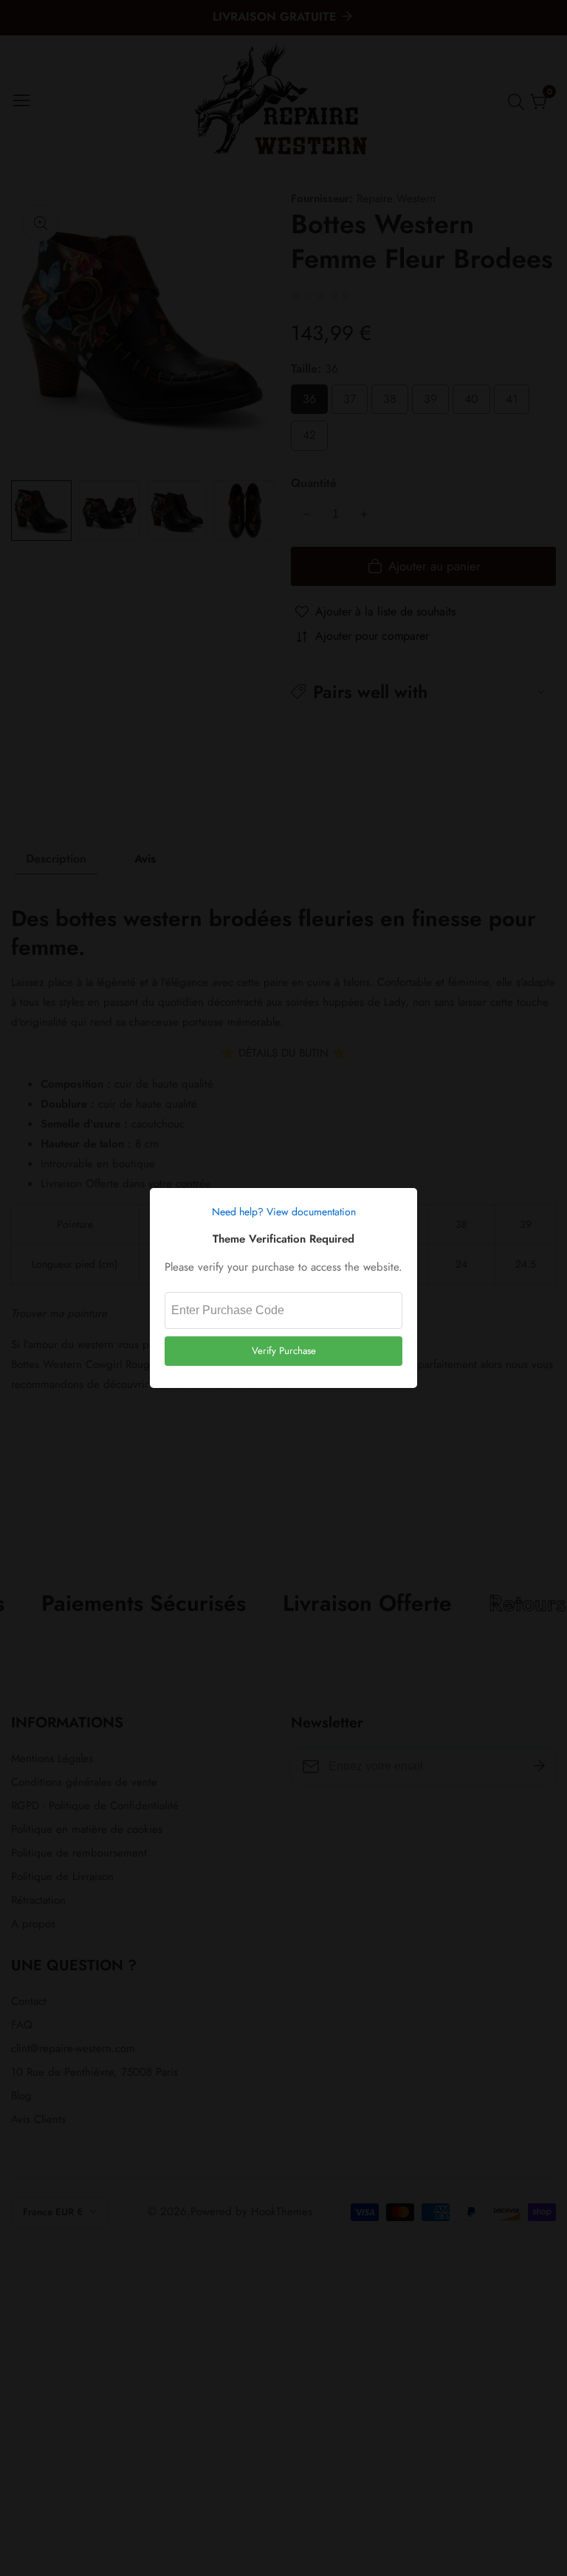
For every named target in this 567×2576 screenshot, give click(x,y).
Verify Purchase (284, 1351)
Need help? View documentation (284, 1212)
